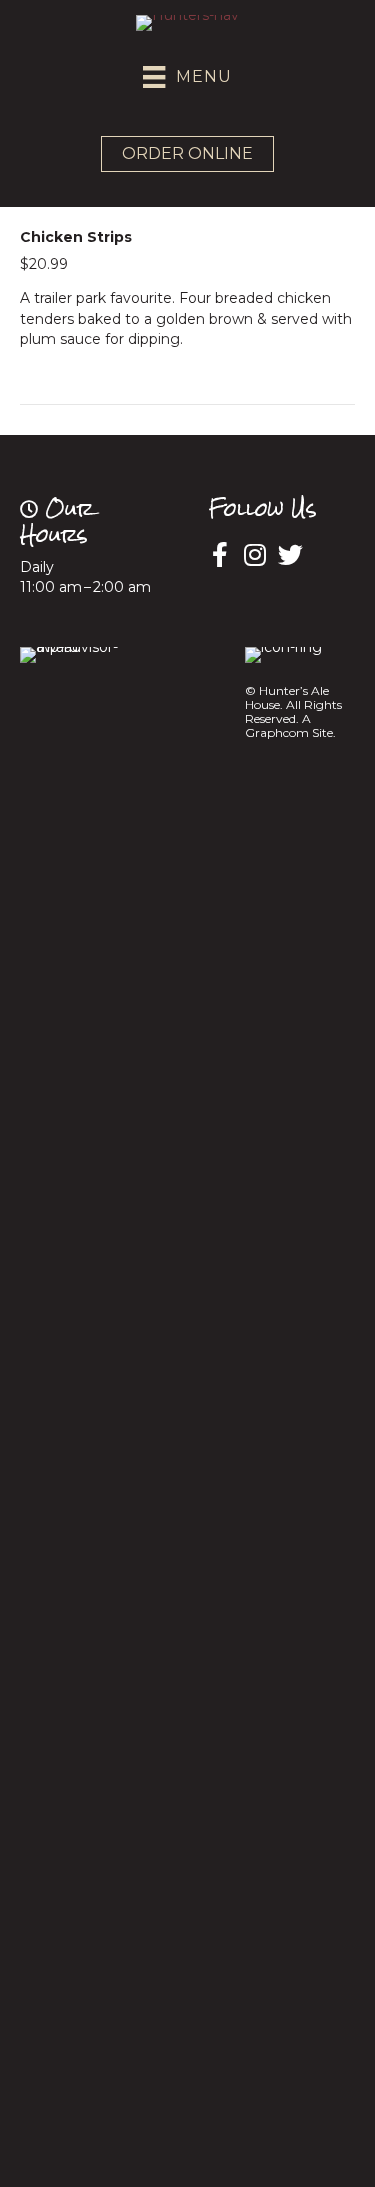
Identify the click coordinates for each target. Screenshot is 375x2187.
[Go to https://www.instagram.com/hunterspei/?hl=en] (255, 555)
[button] (187, 153)
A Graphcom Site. (290, 725)
